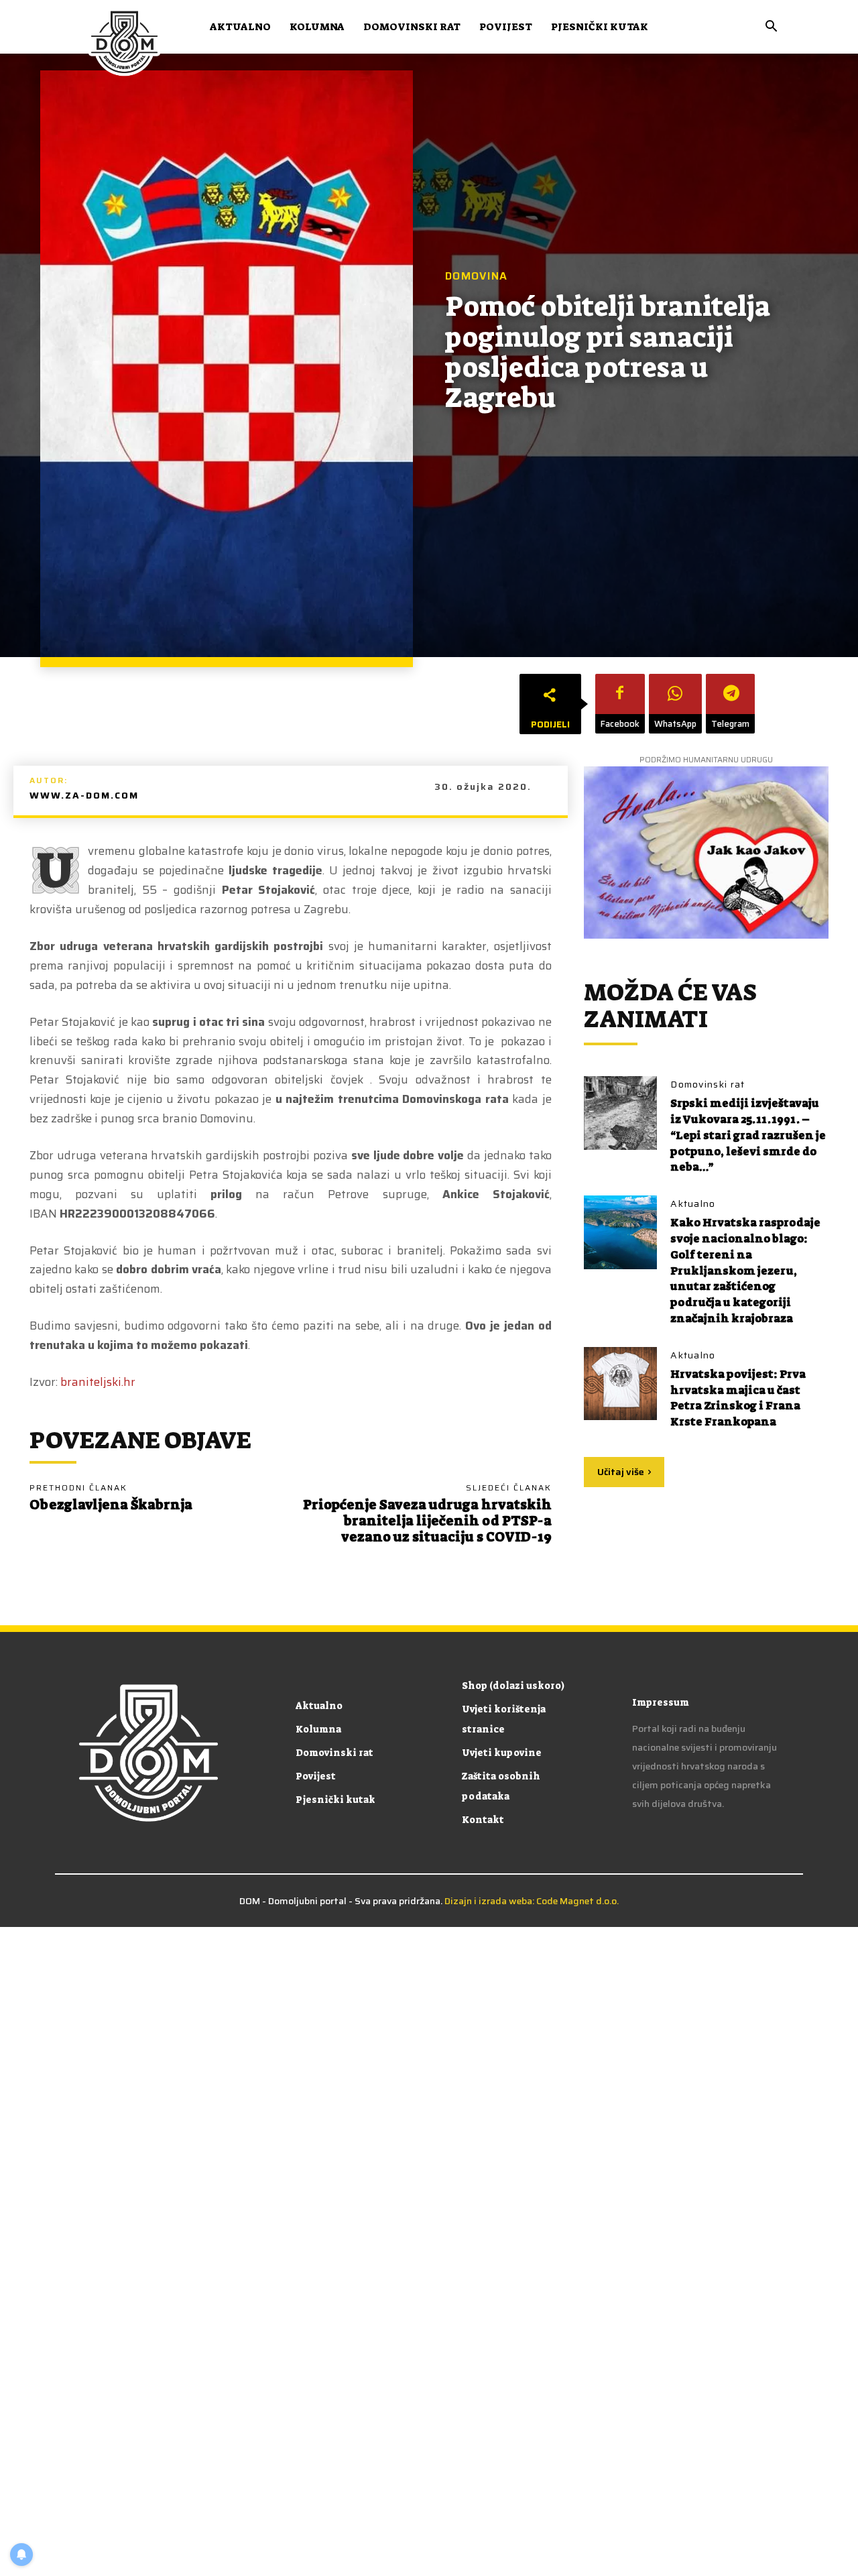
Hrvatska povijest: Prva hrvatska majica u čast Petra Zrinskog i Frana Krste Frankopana (740, 1398)
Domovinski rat (412, 27)
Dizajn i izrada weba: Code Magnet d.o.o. (532, 1901)
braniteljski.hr (98, 1382)
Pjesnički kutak (600, 27)
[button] (771, 28)
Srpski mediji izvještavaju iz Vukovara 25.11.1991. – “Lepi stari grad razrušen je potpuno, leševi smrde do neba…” (746, 1135)
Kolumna (317, 27)
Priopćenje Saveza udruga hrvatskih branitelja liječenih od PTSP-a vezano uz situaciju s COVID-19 (427, 1521)
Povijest (506, 27)
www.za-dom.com (84, 795)
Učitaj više (621, 1472)
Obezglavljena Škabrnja (111, 1505)
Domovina (476, 276)
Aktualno (240, 27)
